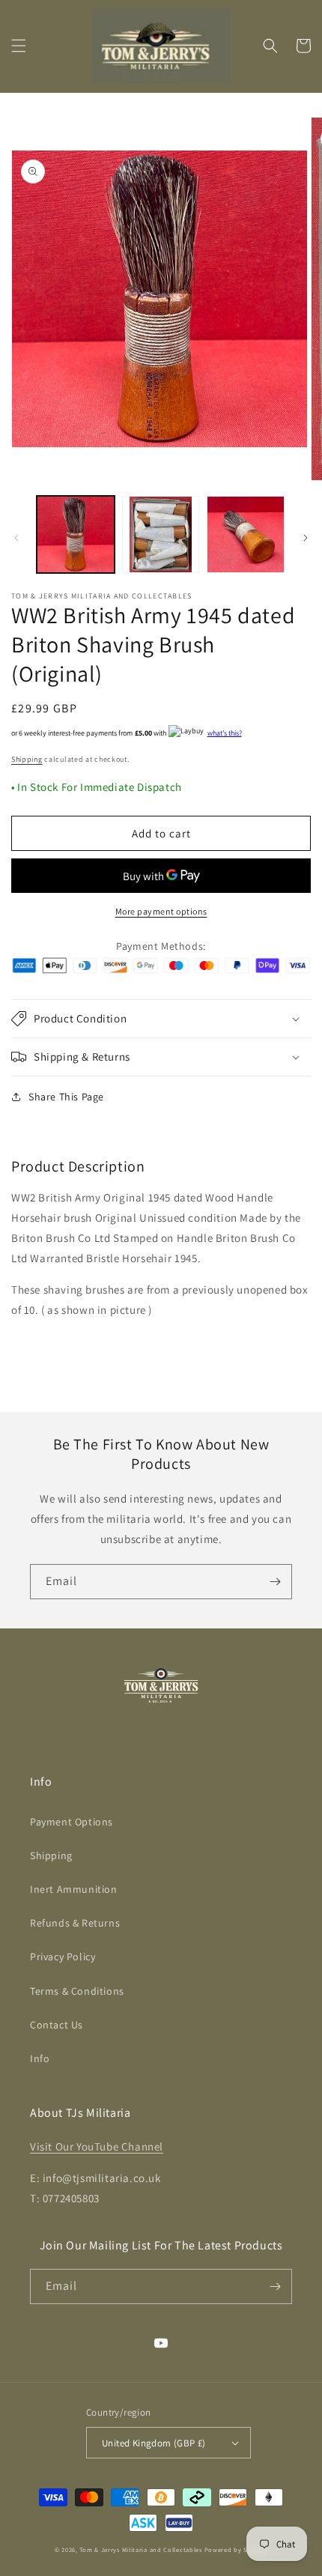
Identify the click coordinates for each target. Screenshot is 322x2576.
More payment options (161, 911)
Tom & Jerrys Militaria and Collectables (140, 2549)
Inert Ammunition (74, 1889)
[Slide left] (16, 538)
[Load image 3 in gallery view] (246, 535)
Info (40, 2058)
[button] (19, 46)
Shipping (27, 759)
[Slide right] (306, 538)
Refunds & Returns (75, 1923)
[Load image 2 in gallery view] (161, 535)
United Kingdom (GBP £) (154, 2443)
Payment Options (72, 1822)
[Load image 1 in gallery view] (76, 535)
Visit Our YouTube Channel (97, 2146)
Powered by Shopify (236, 2549)
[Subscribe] (275, 1582)
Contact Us (57, 2025)
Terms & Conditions (77, 1991)
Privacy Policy (63, 1957)
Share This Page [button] (66, 1097)
